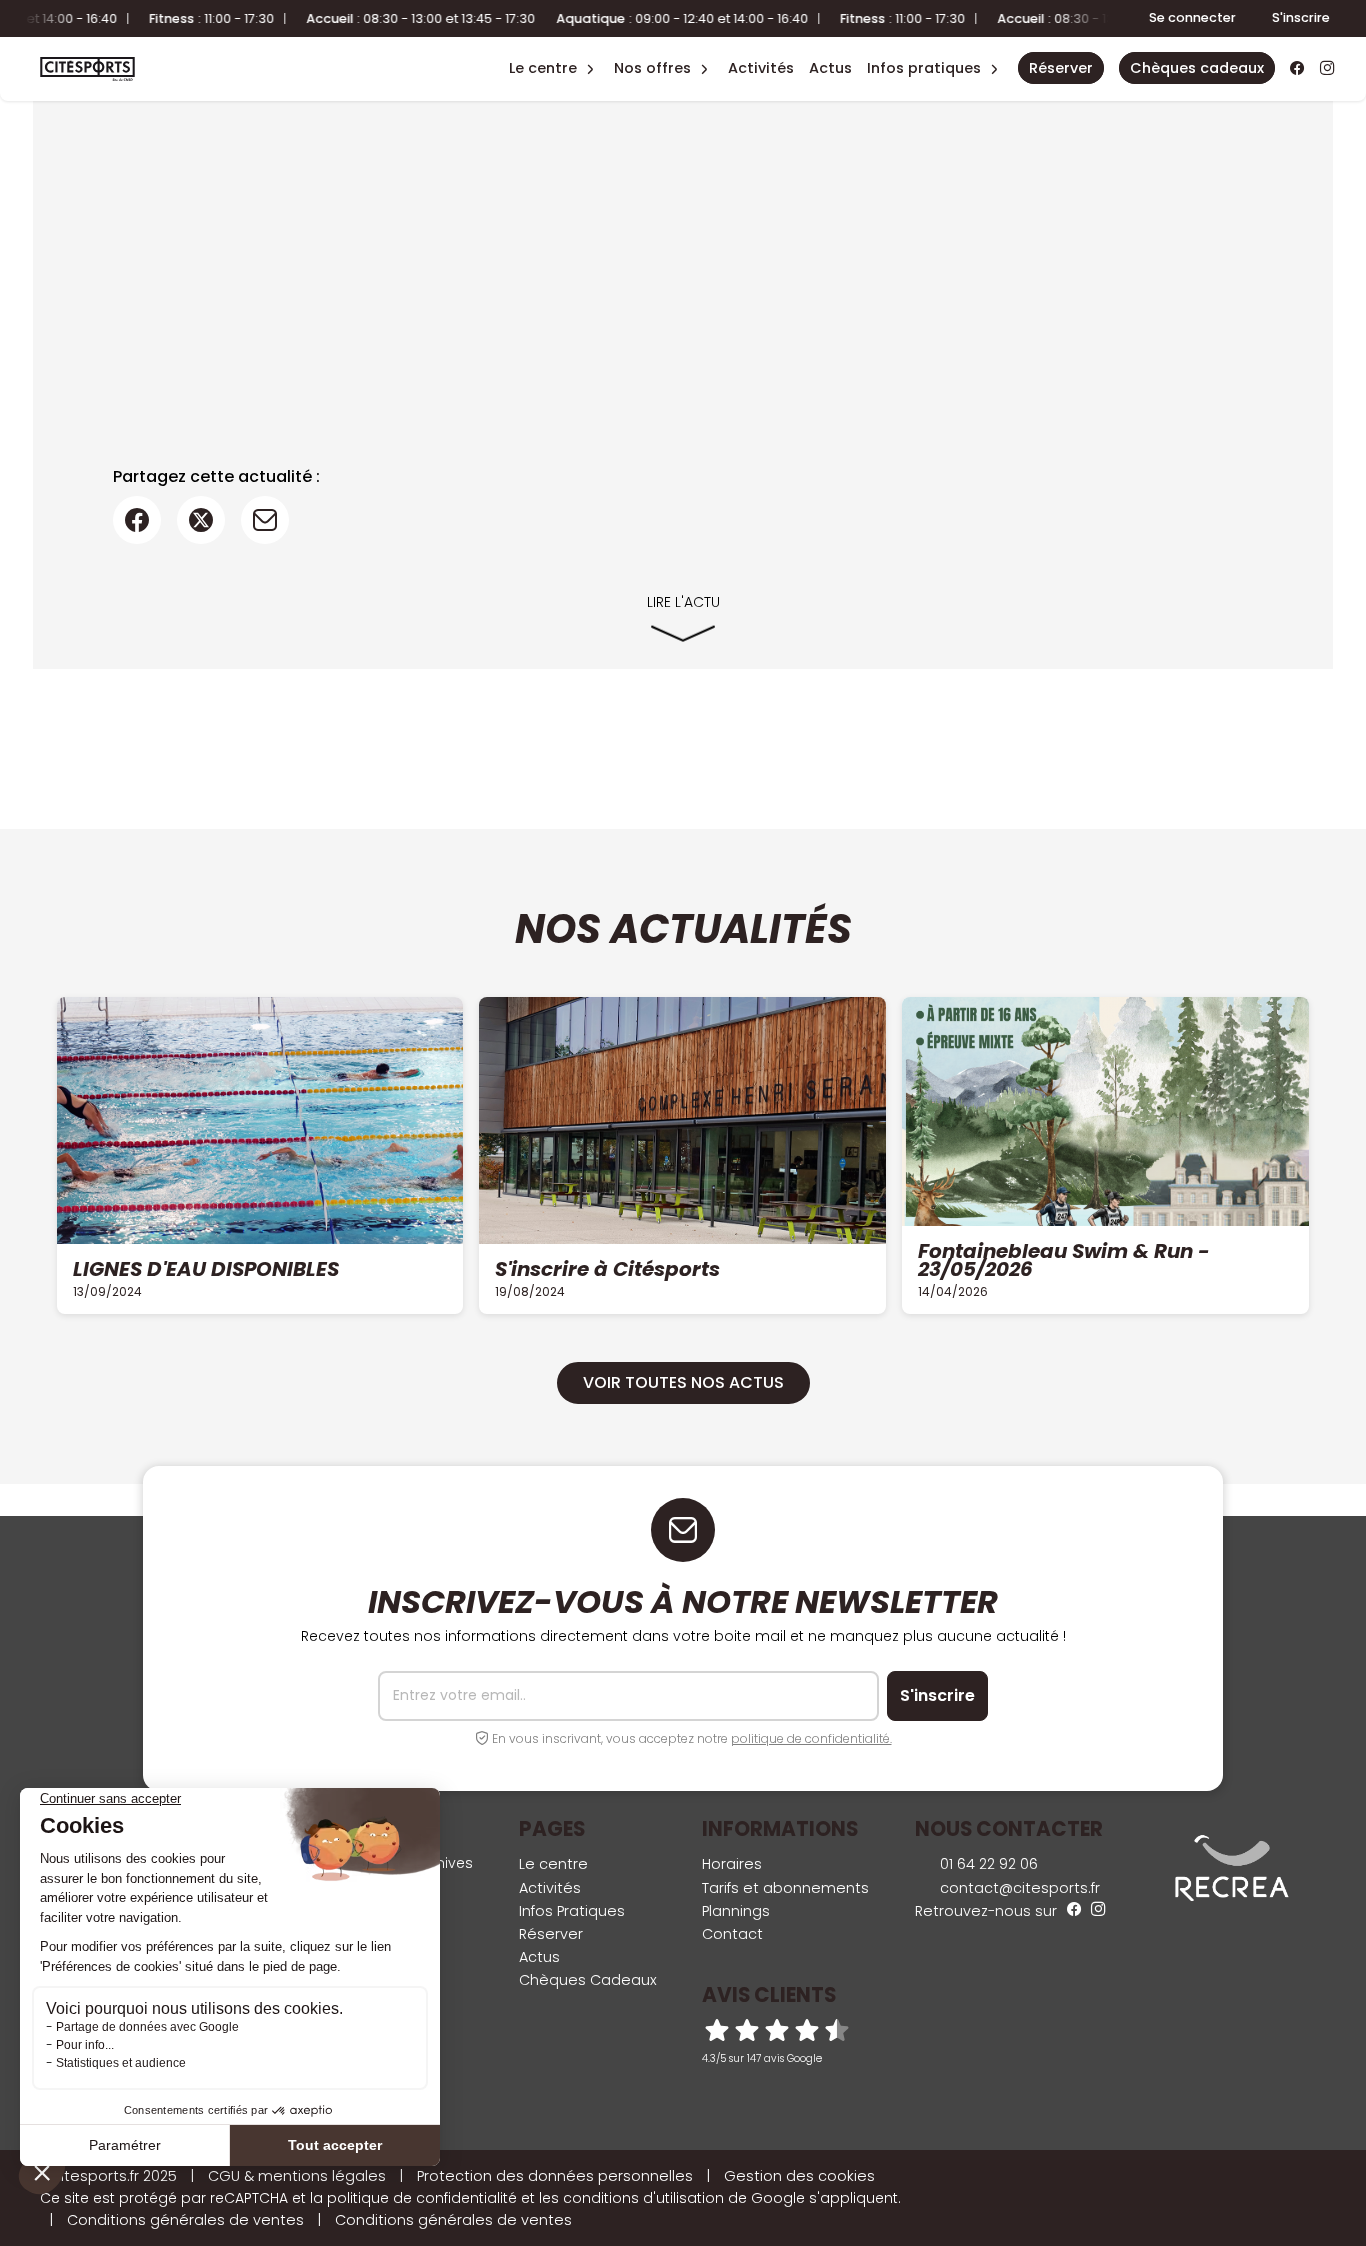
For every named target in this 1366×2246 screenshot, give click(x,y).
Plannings (736, 1911)
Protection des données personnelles (555, 2176)
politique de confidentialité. (811, 1738)
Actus (830, 68)
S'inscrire (1301, 17)
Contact (732, 1934)
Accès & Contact (913, 40)
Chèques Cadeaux (588, 1980)
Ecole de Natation (542, 40)
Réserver (551, 1934)
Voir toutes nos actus (683, 1382)
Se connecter (1192, 17)
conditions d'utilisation (643, 2198)
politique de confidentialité (422, 2198)
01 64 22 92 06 (987, 1864)
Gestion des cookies (799, 2176)
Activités (761, 68)
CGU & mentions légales (297, 2176)
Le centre (553, 1864)
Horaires (732, 1864)
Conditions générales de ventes (185, 2220)
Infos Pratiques (924, 68)
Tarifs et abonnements (785, 1888)
